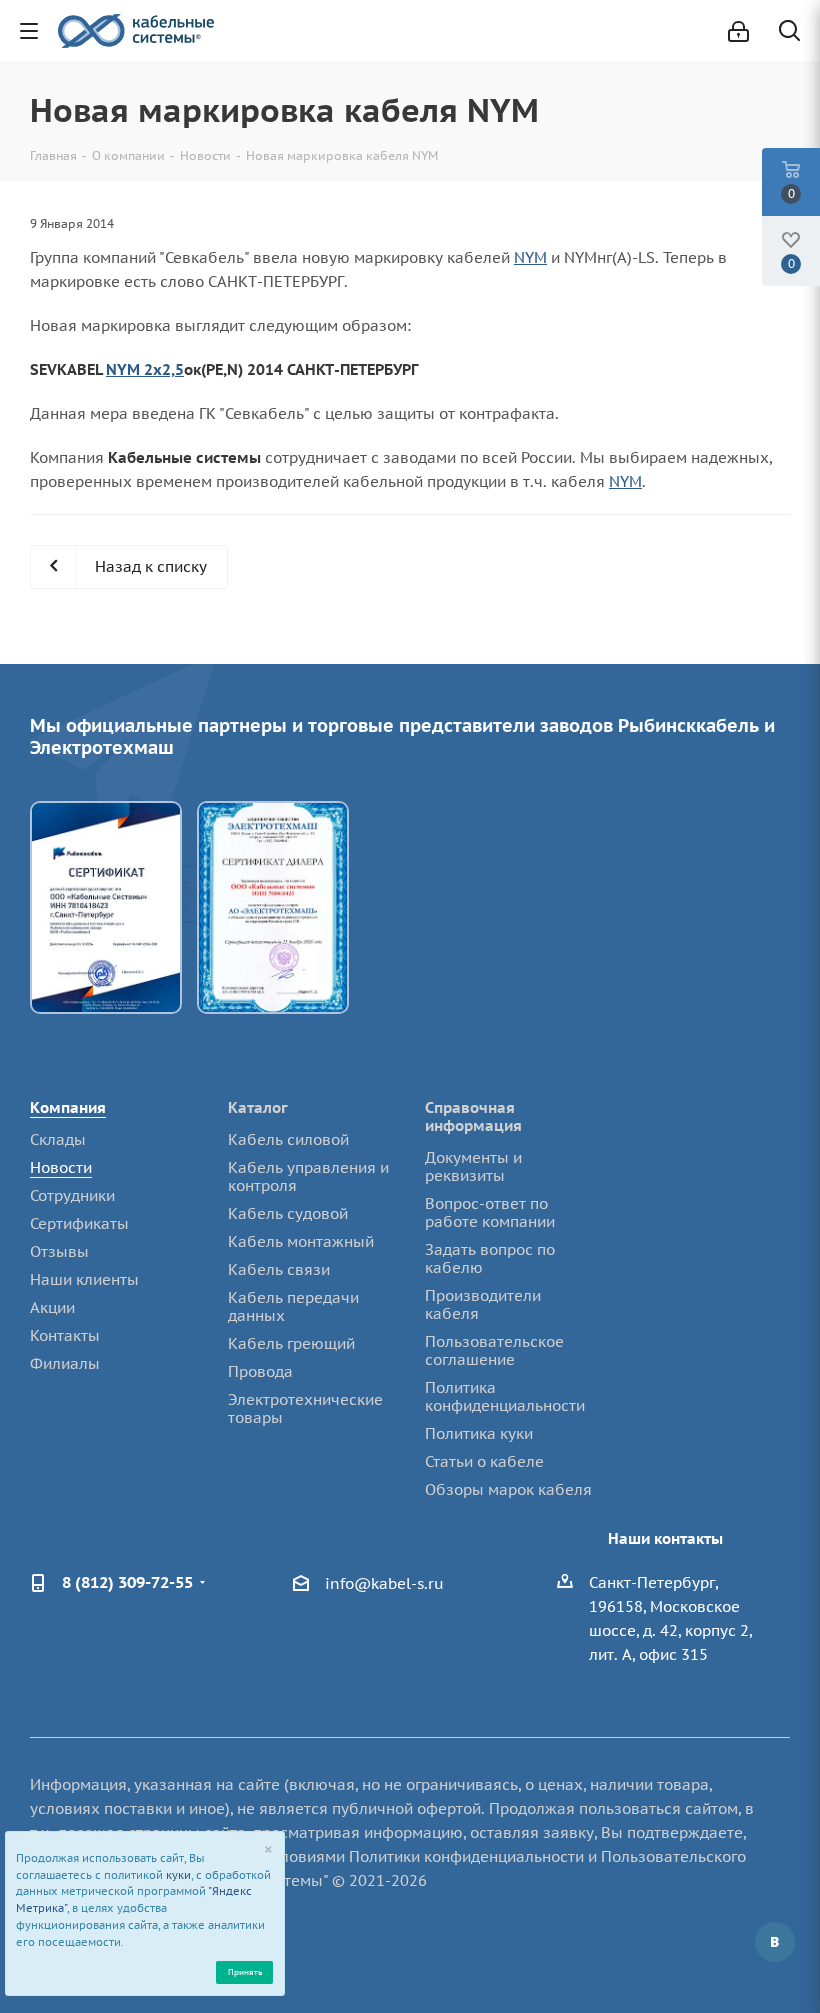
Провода (260, 1371)
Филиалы (65, 1363)
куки (178, 1875)
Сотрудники (72, 1195)
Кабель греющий (291, 1343)
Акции (52, 1307)
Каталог (258, 1107)
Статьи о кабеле (484, 1461)
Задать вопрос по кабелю (490, 1258)
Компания (68, 1107)
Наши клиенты (84, 1279)
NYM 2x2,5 (145, 369)
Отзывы (59, 1251)
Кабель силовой (288, 1139)
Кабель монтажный (301, 1241)
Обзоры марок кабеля (508, 1489)
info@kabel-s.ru (384, 1583)
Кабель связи (279, 1269)
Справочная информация (473, 1116)
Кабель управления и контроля (308, 1176)
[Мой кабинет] (738, 31)
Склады (58, 1139)
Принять (245, 1971)
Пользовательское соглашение (494, 1350)
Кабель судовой (288, 1213)
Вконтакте (775, 1942)
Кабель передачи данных (293, 1306)
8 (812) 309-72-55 (127, 1582)
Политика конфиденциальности (505, 1396)
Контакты (65, 1335)
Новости (61, 1167)
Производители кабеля (483, 1304)
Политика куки (479, 1433)
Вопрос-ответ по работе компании (490, 1212)
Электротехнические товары (305, 1408)
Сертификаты (79, 1223)
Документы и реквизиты (473, 1166)
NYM (530, 257)
